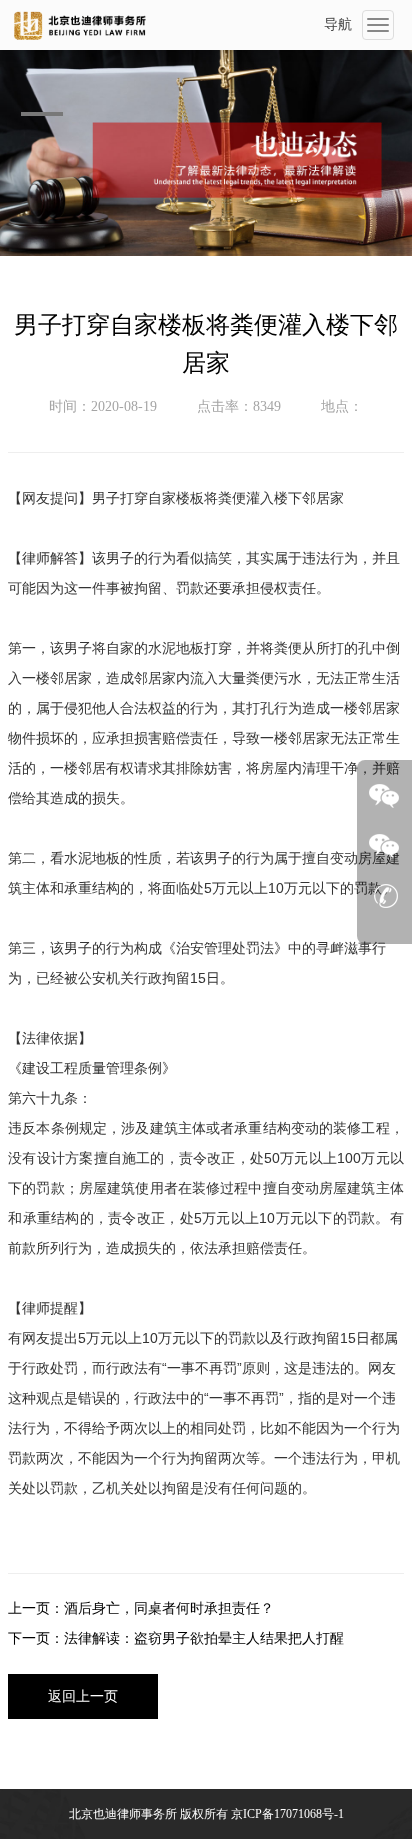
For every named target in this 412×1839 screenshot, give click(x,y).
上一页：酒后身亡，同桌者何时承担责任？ (141, 1608)
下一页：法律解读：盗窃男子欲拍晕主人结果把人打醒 (176, 1638)
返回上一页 (83, 1696)
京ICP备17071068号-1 (287, 1814)
